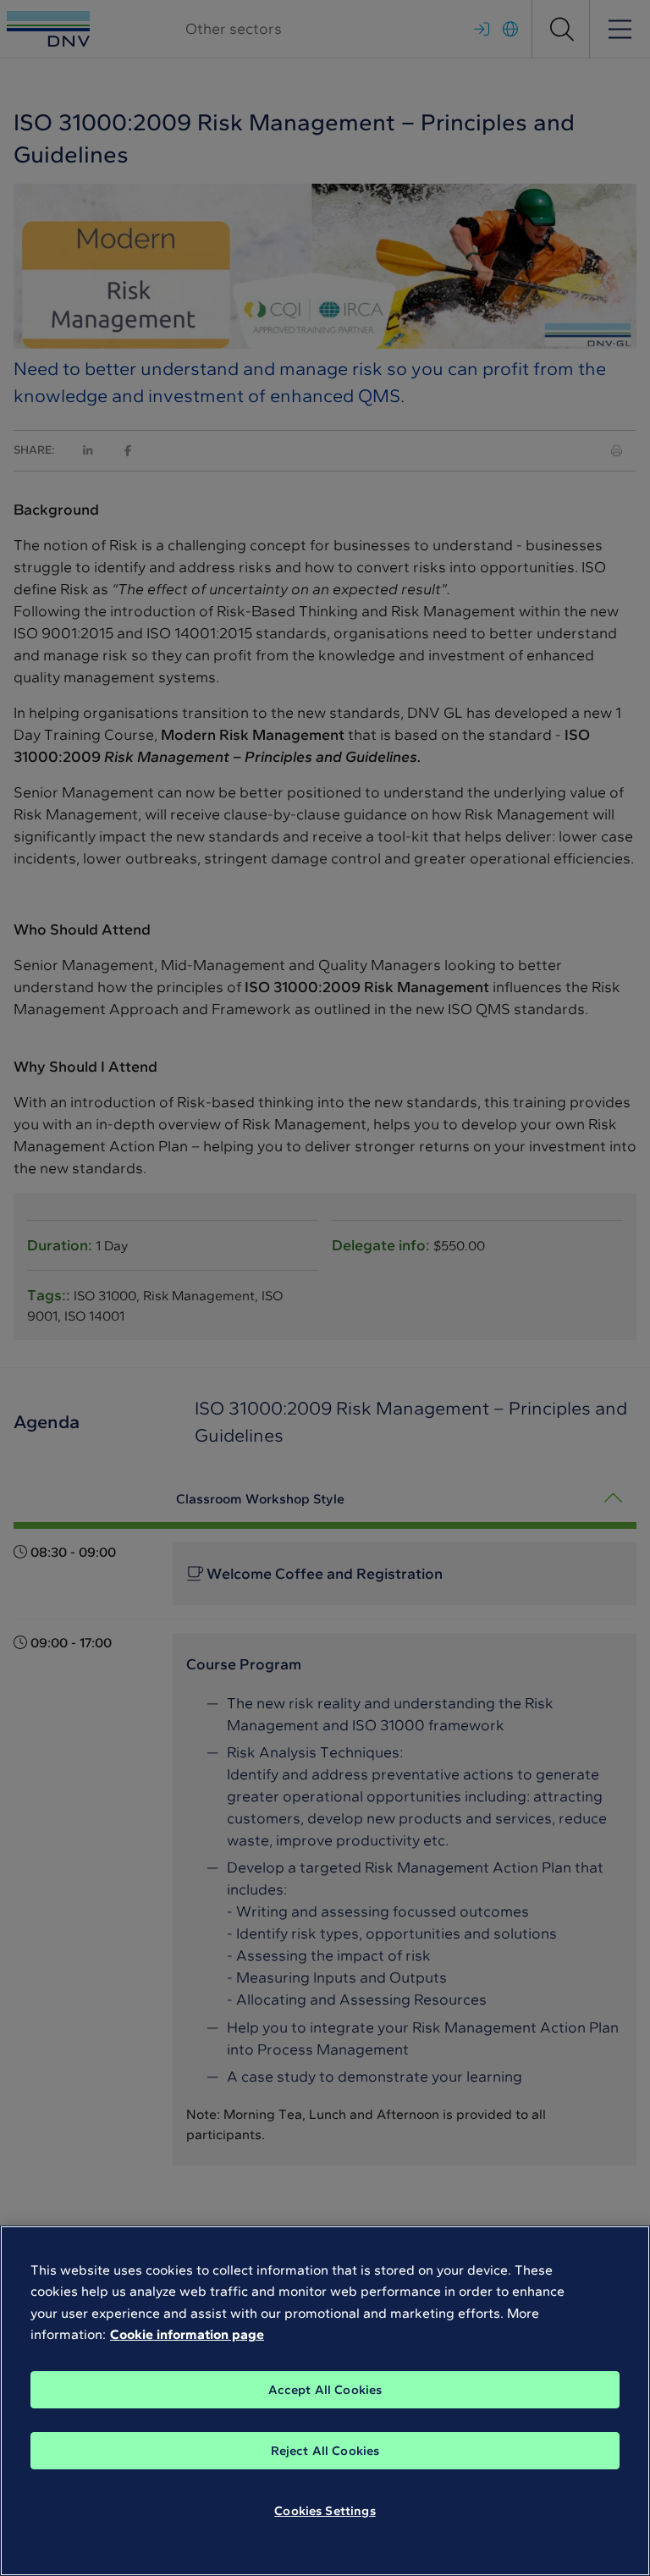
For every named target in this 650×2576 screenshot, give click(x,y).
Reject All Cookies (325, 2451)
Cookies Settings (325, 2511)
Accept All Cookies (325, 2390)
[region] (325, 2401)
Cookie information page (187, 2334)
